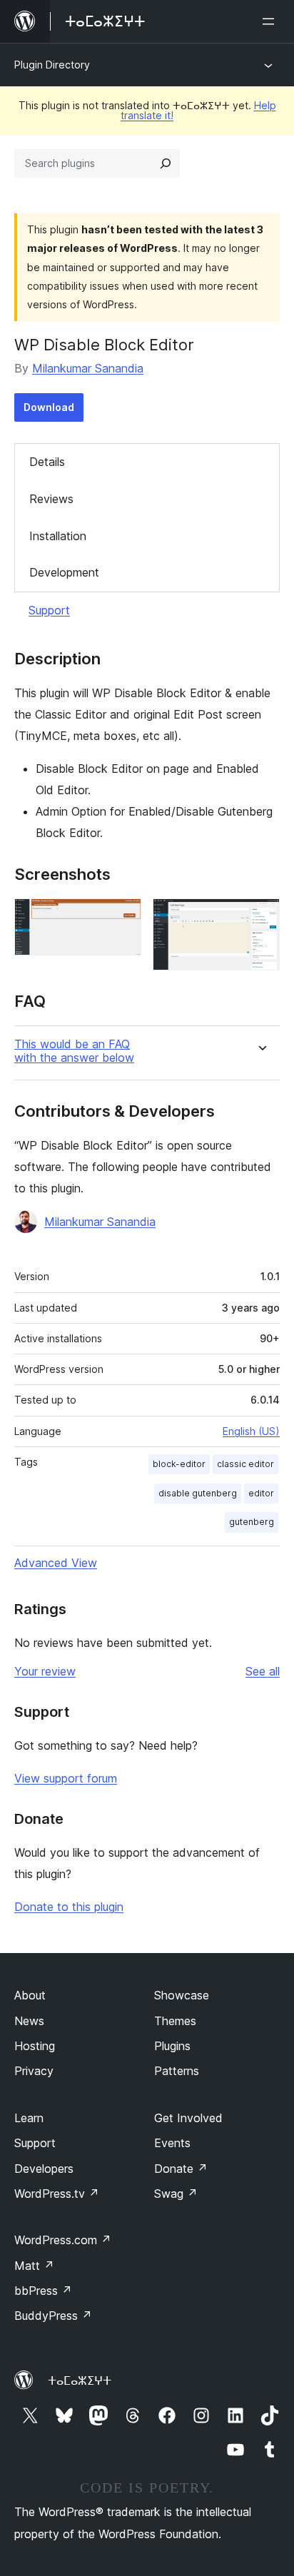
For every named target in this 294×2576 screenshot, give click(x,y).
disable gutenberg (198, 1493)
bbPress (43, 2291)
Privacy (34, 2071)
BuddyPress (53, 2316)
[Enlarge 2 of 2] (260, 918)
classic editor (245, 1464)
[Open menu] (271, 21)
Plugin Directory (52, 65)
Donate (181, 2169)
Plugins (172, 2046)
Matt (34, 2266)
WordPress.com (63, 2240)
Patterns (177, 2071)
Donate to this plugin (69, 1907)
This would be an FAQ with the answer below (74, 1051)
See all (263, 1671)
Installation (58, 536)
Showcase (182, 1995)
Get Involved (188, 2118)
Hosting (35, 2046)
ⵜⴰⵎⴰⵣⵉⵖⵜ (80, 2380)
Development (64, 572)
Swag (176, 2194)
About (30, 1995)
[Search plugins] (166, 163)
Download (49, 407)
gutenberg (252, 1522)
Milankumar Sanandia (88, 368)
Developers (44, 2169)
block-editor (179, 1464)
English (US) (251, 1431)
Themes (175, 2021)
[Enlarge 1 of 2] (122, 918)
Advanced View (56, 1563)
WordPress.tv (57, 2194)
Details (47, 462)
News (29, 2021)
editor (261, 1493)
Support (49, 610)
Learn (29, 2118)
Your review (45, 1671)
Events (172, 2143)
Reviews (51, 499)
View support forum (66, 1778)
